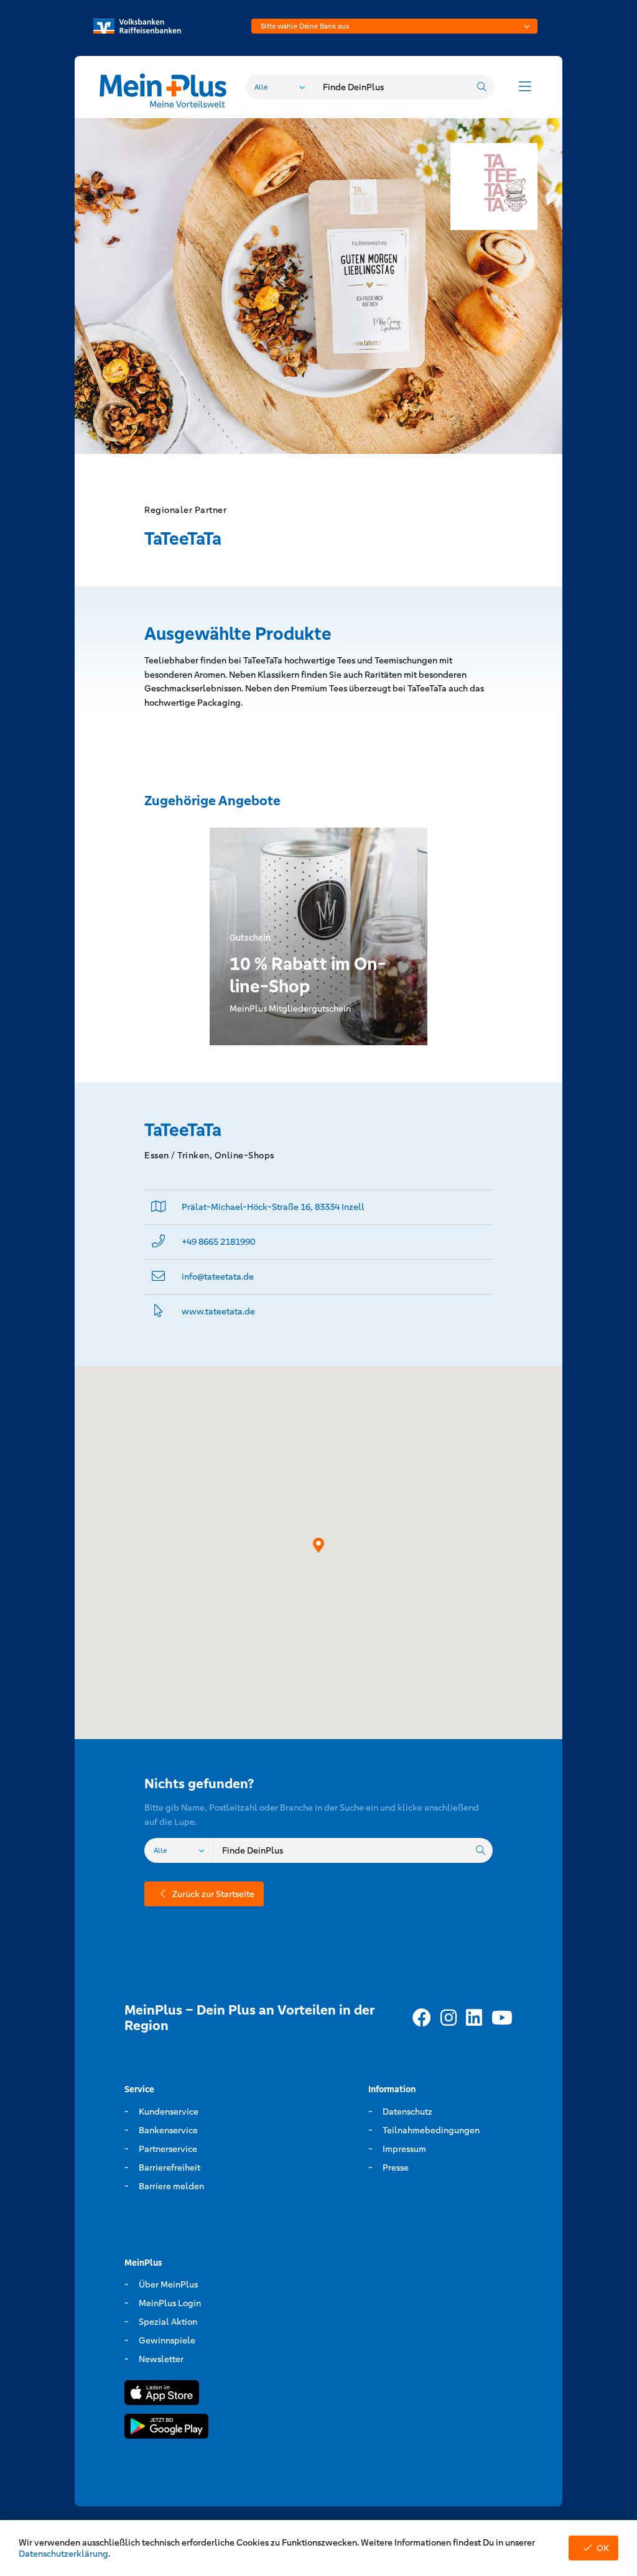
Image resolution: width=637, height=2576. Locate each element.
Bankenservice (168, 2130)
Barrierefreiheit (170, 2167)
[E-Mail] (158, 1277)
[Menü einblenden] (525, 87)
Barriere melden (171, 2186)
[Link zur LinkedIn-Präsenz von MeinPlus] (474, 2018)
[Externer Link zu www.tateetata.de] (158, 1312)
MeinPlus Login (170, 2303)
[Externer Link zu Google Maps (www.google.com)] (159, 1207)
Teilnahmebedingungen (431, 2130)
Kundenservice (169, 2112)
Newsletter (161, 2359)
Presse (396, 2167)
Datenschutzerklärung (63, 2554)
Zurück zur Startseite (213, 1894)
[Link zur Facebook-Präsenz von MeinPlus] (422, 2018)
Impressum (404, 2149)
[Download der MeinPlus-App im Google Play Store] (166, 2428)
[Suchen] (481, 87)
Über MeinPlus (168, 2284)
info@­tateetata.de (218, 1276)
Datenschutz (407, 2112)
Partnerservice (168, 2149)
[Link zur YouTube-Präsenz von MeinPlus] (502, 2018)
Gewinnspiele (167, 2340)
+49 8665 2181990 (218, 1242)
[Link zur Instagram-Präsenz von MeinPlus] (449, 2018)
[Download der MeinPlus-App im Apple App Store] (162, 2395)
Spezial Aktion (168, 2322)
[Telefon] (158, 1242)
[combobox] (394, 26)
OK (603, 2548)
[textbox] (394, 26)
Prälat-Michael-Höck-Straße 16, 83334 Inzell (273, 1207)
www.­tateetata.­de (218, 1311)
